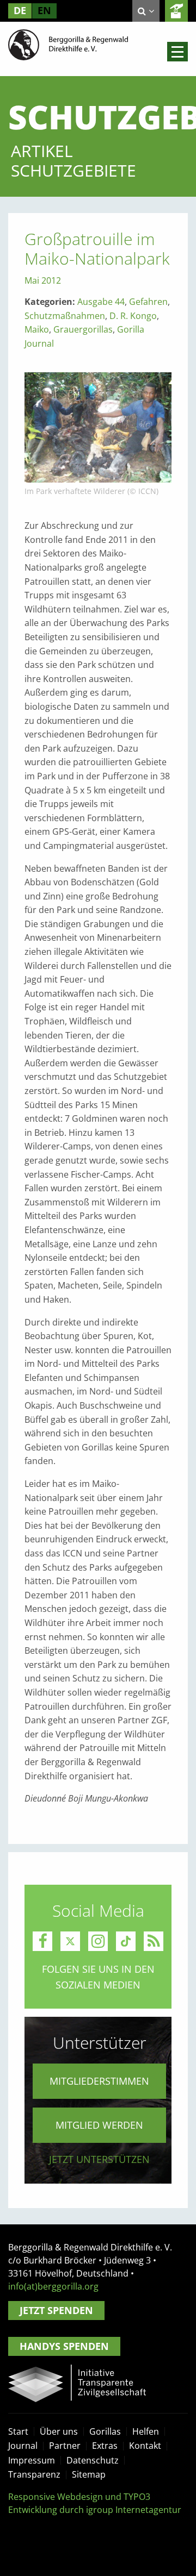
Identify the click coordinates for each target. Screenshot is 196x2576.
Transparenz (34, 2474)
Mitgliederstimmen (99, 2081)
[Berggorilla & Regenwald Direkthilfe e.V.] (68, 44)
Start (18, 2431)
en (44, 10)
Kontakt (145, 2446)
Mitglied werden (99, 2125)
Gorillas (105, 2431)
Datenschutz (93, 2460)
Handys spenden (64, 2346)
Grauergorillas (83, 329)
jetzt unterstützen (99, 2159)
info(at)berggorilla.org (53, 2286)
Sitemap (89, 2474)
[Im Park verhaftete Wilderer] (98, 427)
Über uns (59, 2431)
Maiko (37, 329)
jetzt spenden (176, 11)
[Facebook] (42, 1941)
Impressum (32, 2460)
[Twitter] (70, 1941)
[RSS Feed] (154, 1941)
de (20, 10)
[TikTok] (126, 1941)
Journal (23, 2446)
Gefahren (148, 302)
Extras (105, 2446)
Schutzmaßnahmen (65, 316)
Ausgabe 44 (101, 302)
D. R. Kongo (133, 316)
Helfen (146, 2431)
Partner (65, 2446)
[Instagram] (98, 1941)
